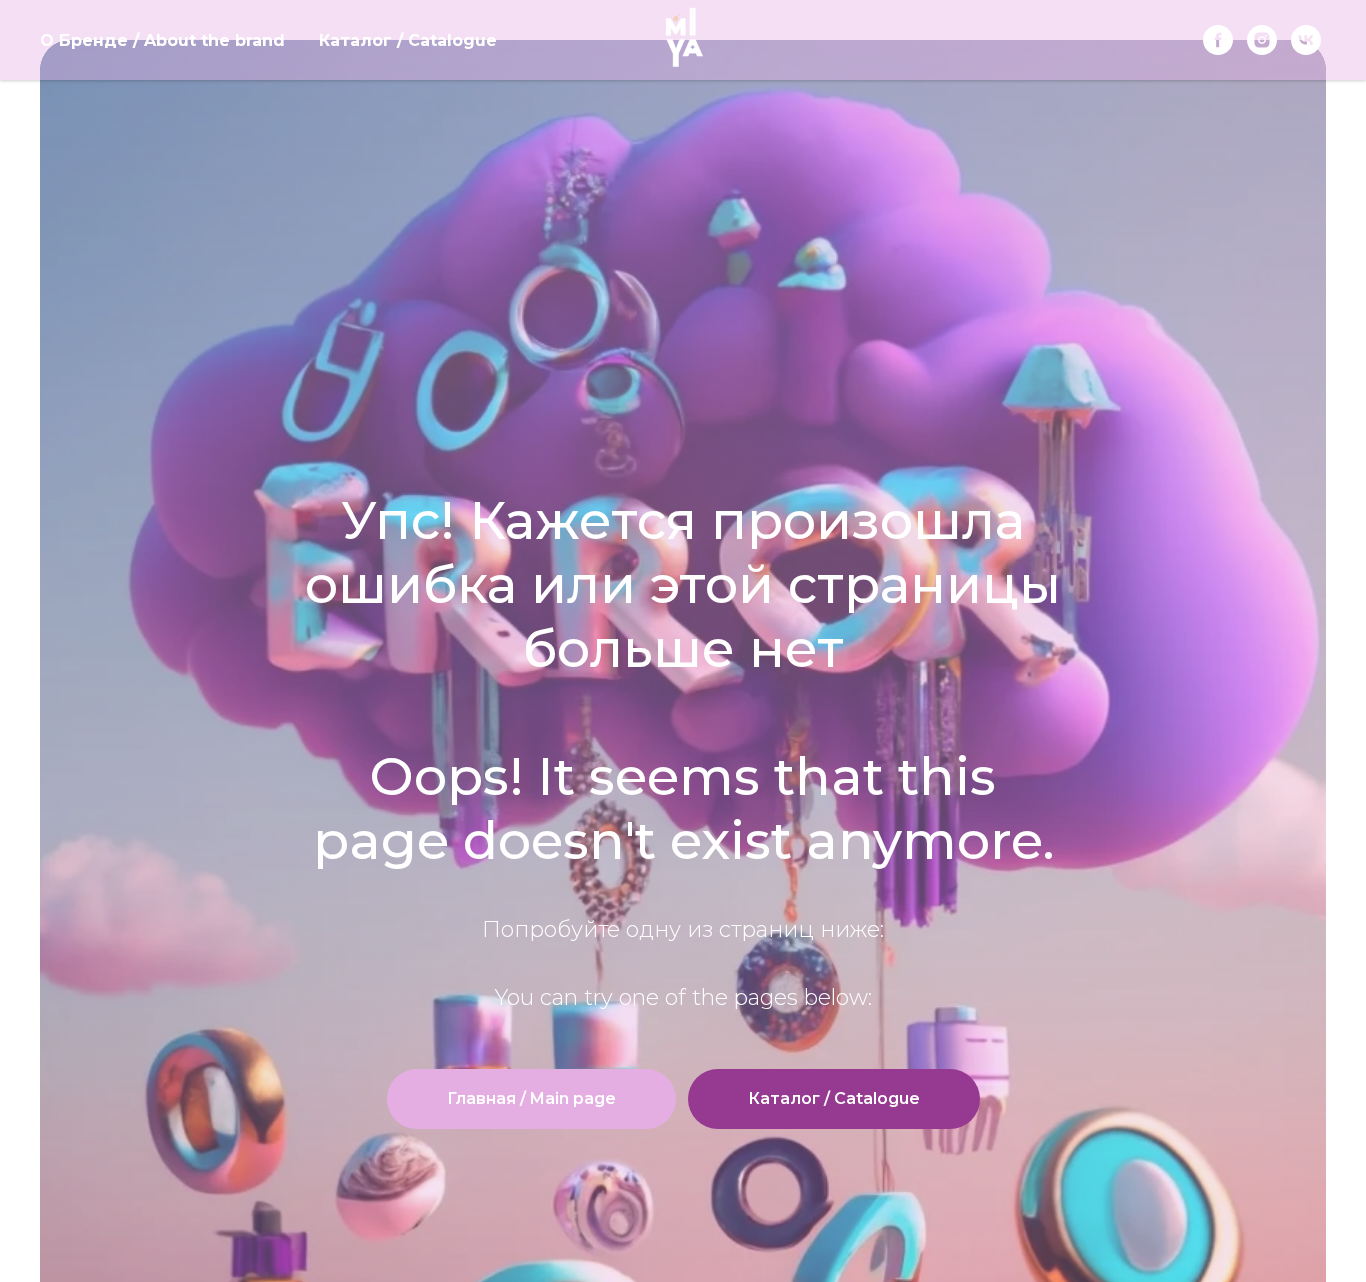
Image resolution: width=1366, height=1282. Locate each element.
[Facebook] (1218, 40)
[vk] (1306, 40)
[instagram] (1262, 40)
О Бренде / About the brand (162, 40)
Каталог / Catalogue (408, 40)
